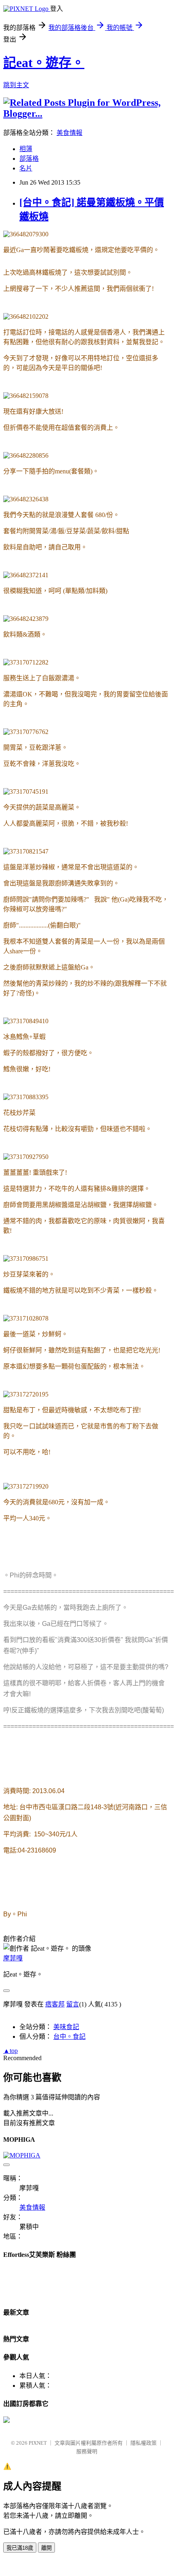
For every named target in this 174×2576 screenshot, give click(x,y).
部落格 (29, 159)
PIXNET (38, 2443)
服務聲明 (87, 2451)
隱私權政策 (144, 2443)
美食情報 (69, 133)
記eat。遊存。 (44, 63)
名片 (26, 168)
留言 (73, 2004)
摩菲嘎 (13, 1958)
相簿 (26, 149)
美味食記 (66, 2027)
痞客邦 (55, 2004)
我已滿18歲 (20, 2548)
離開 (46, 2548)
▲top (10, 2051)
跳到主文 (16, 85)
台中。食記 (69, 2037)
